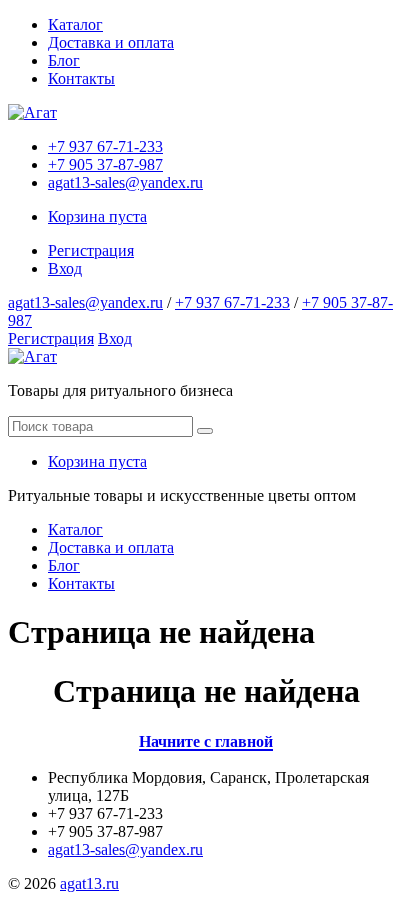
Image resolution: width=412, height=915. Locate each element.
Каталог (75, 24)
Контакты (81, 78)
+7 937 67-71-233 (105, 146)
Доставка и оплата (111, 42)
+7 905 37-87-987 (105, 164)
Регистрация (91, 250)
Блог (64, 60)
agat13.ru (89, 883)
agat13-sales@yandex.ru (125, 182)
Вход (65, 268)
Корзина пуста (97, 216)
